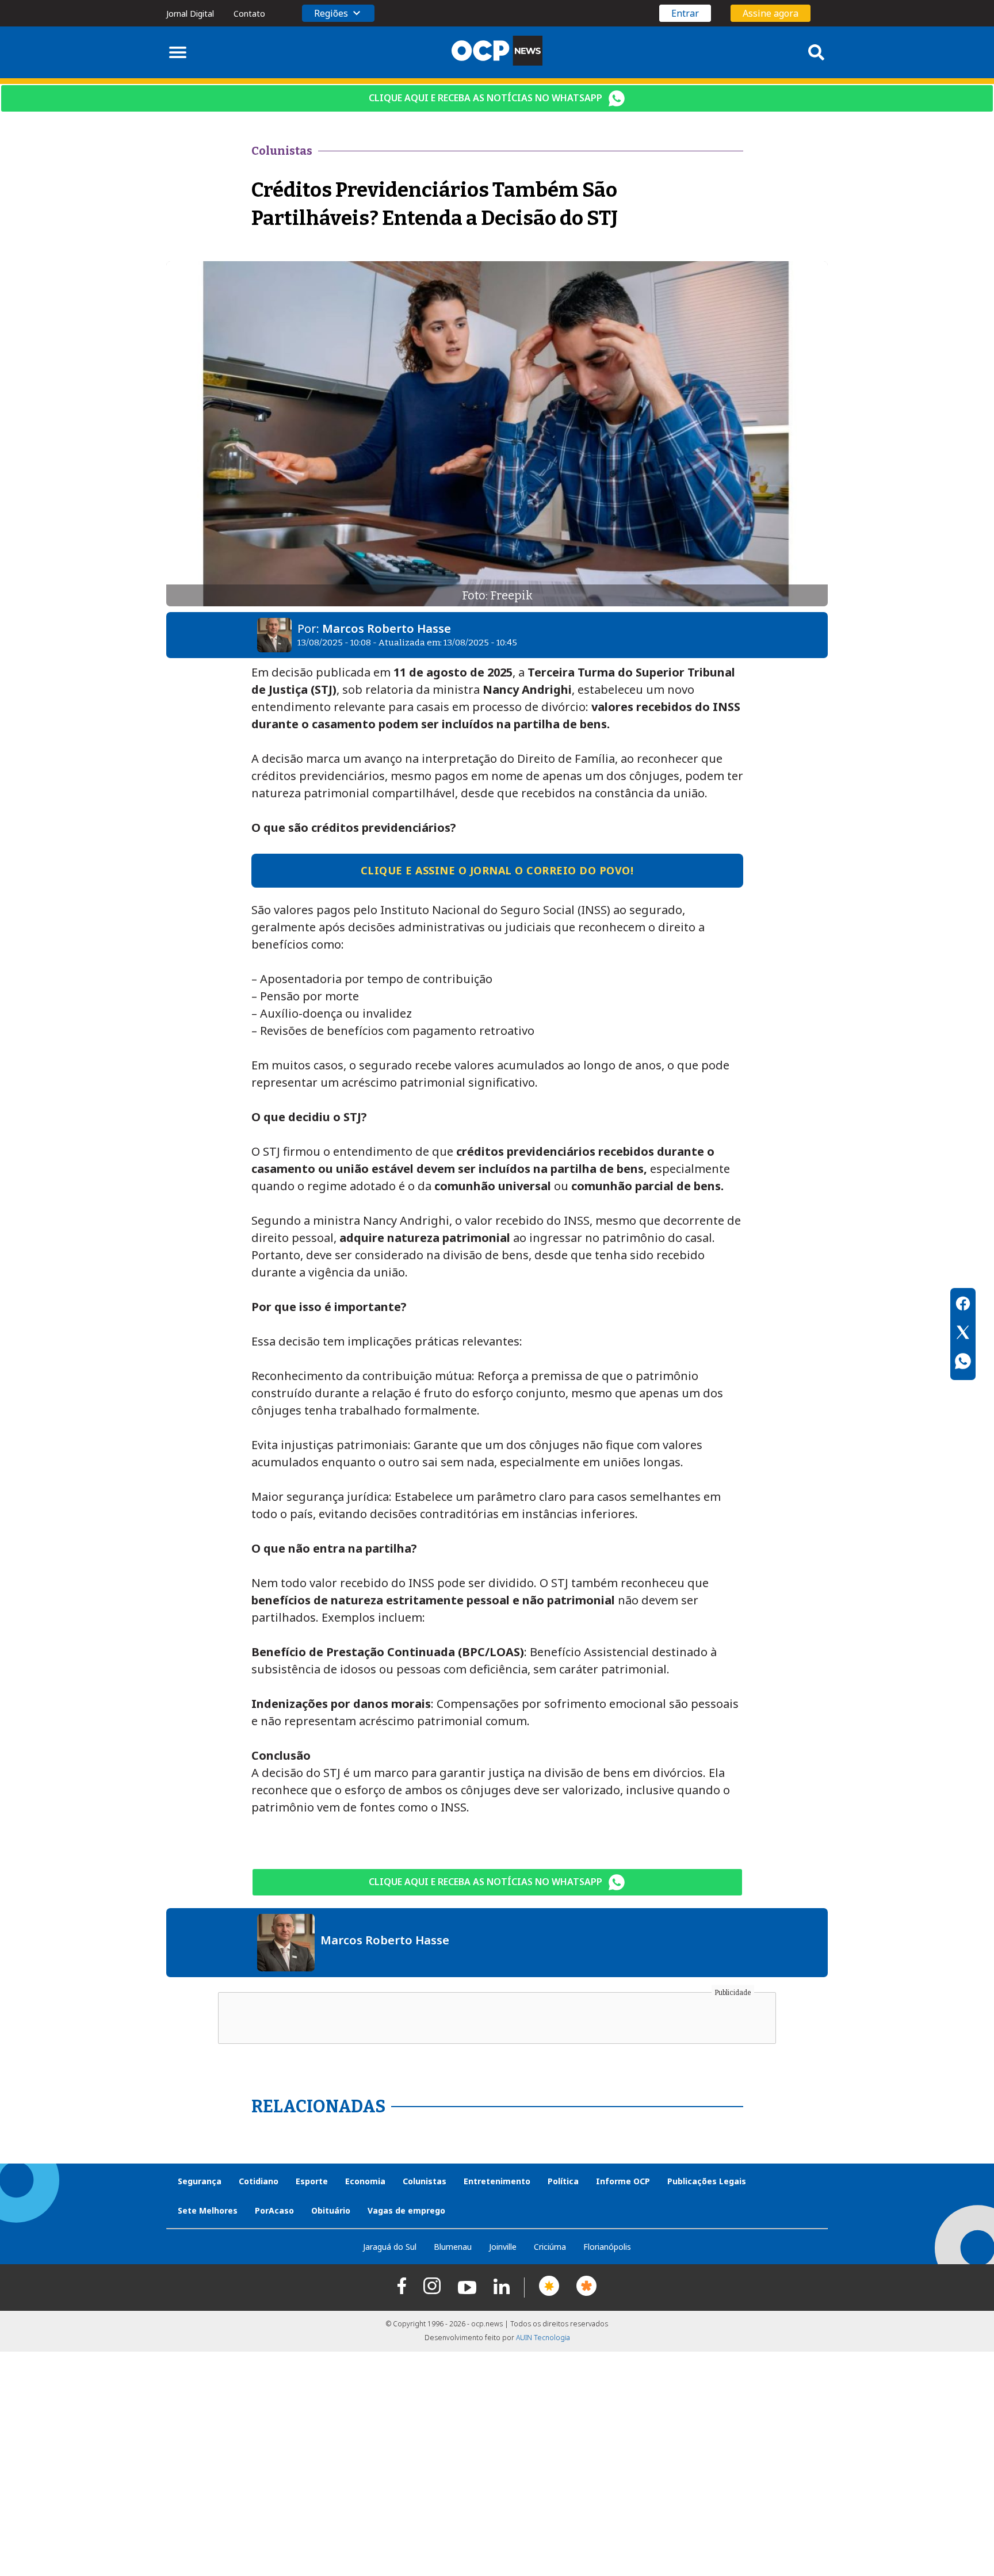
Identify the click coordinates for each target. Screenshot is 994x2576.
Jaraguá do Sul (390, 2247)
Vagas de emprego (406, 2210)
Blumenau (453, 2247)
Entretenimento (497, 2181)
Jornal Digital (190, 14)
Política (563, 2181)
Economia (365, 2181)
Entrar (685, 13)
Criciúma (550, 2247)
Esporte (312, 2181)
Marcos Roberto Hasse (387, 628)
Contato (249, 14)
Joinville (503, 2247)
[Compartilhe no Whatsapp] (963, 1363)
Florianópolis (607, 2247)
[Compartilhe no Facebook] (963, 1305)
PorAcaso (274, 2210)
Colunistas (425, 2181)
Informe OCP (623, 2181)
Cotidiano (259, 2181)
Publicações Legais (707, 2181)
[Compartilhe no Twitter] (963, 1334)
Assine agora (771, 13)
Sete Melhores (208, 2210)
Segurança (200, 2181)
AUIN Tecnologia (543, 2338)
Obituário (331, 2210)
